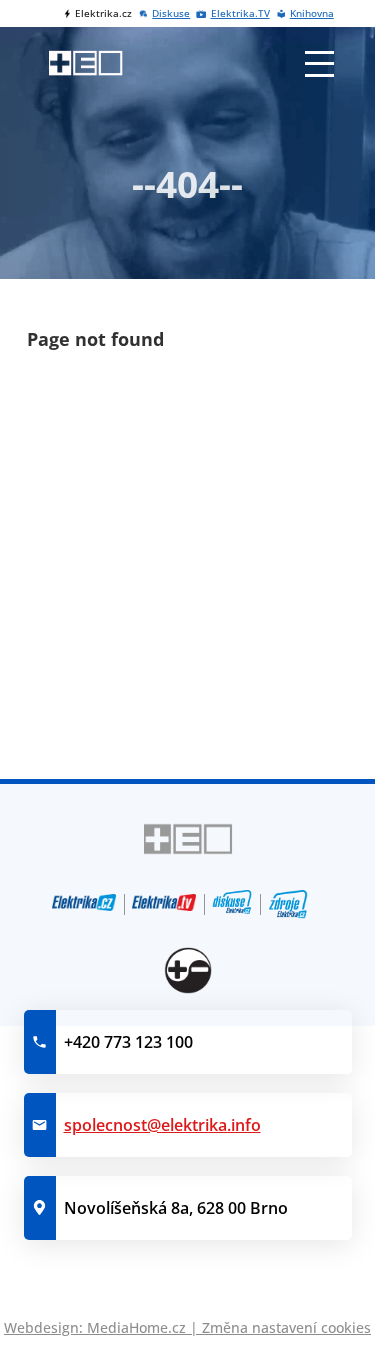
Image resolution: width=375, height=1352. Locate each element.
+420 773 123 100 (128, 1042)
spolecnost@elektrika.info (162, 1125)
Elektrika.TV (240, 13)
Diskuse (171, 13)
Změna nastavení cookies (286, 1327)
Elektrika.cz (103, 13)
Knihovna (311, 13)
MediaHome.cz (136, 1327)
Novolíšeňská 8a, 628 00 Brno (176, 1208)
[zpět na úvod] (85, 63)
